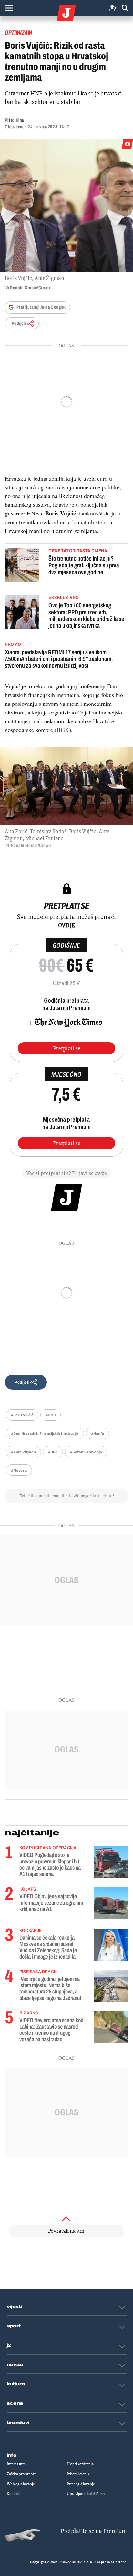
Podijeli (19, 323)
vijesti (15, 2307)
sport (14, 2326)
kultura (16, 2384)
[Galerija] (66, 205)
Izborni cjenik (78, 2474)
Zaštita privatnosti (22, 2474)
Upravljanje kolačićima (86, 2494)
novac (15, 2365)
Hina (20, 120)
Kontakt (13, 2494)
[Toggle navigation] (9, 8)
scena (15, 2403)
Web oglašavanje (21, 2484)
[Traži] (125, 8)
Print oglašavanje (81, 2484)
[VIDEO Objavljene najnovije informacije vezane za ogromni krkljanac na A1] (111, 1903)
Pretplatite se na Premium (94, 2531)
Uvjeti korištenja (80, 2464)
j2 (9, 2345)
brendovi (18, 2423)
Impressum (16, 2464)
